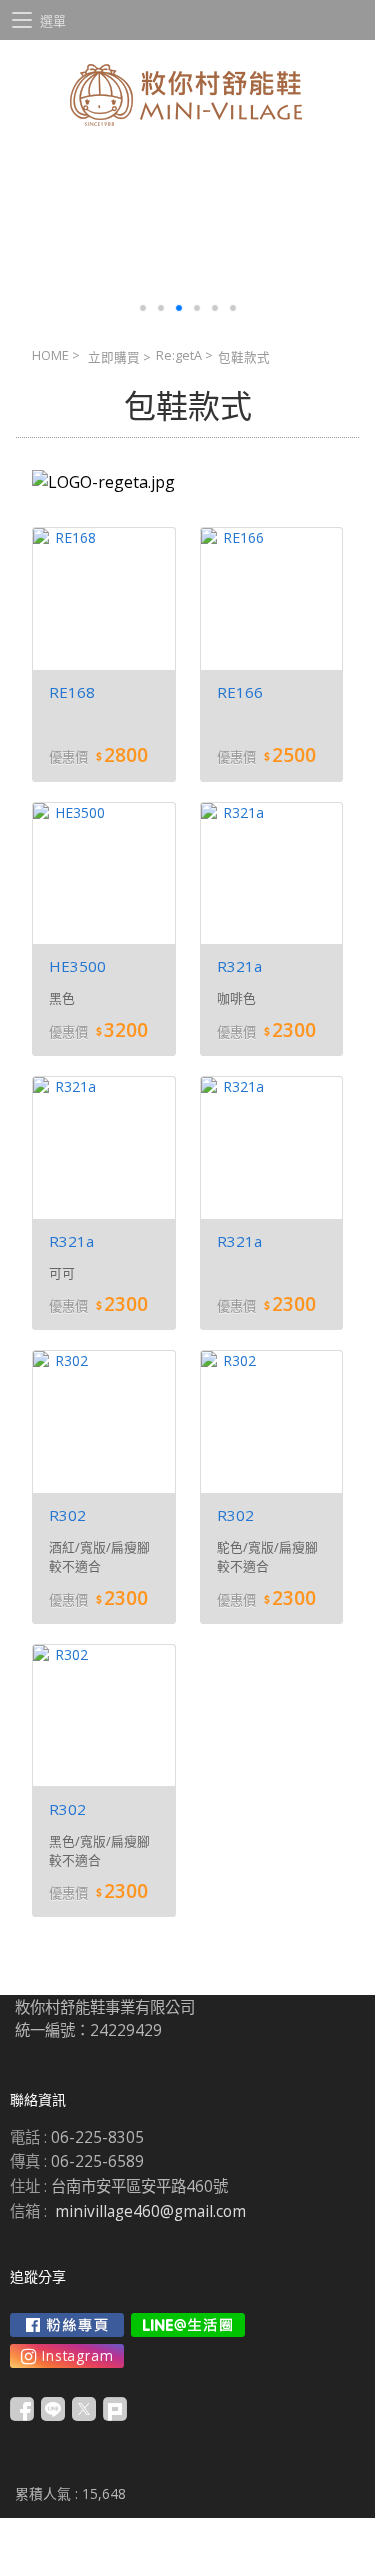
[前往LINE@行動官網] (188, 2325)
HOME (50, 355)
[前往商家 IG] (67, 2356)
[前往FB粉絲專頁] (67, 2325)
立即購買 (114, 357)
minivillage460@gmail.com (150, 2211)
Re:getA (179, 355)
